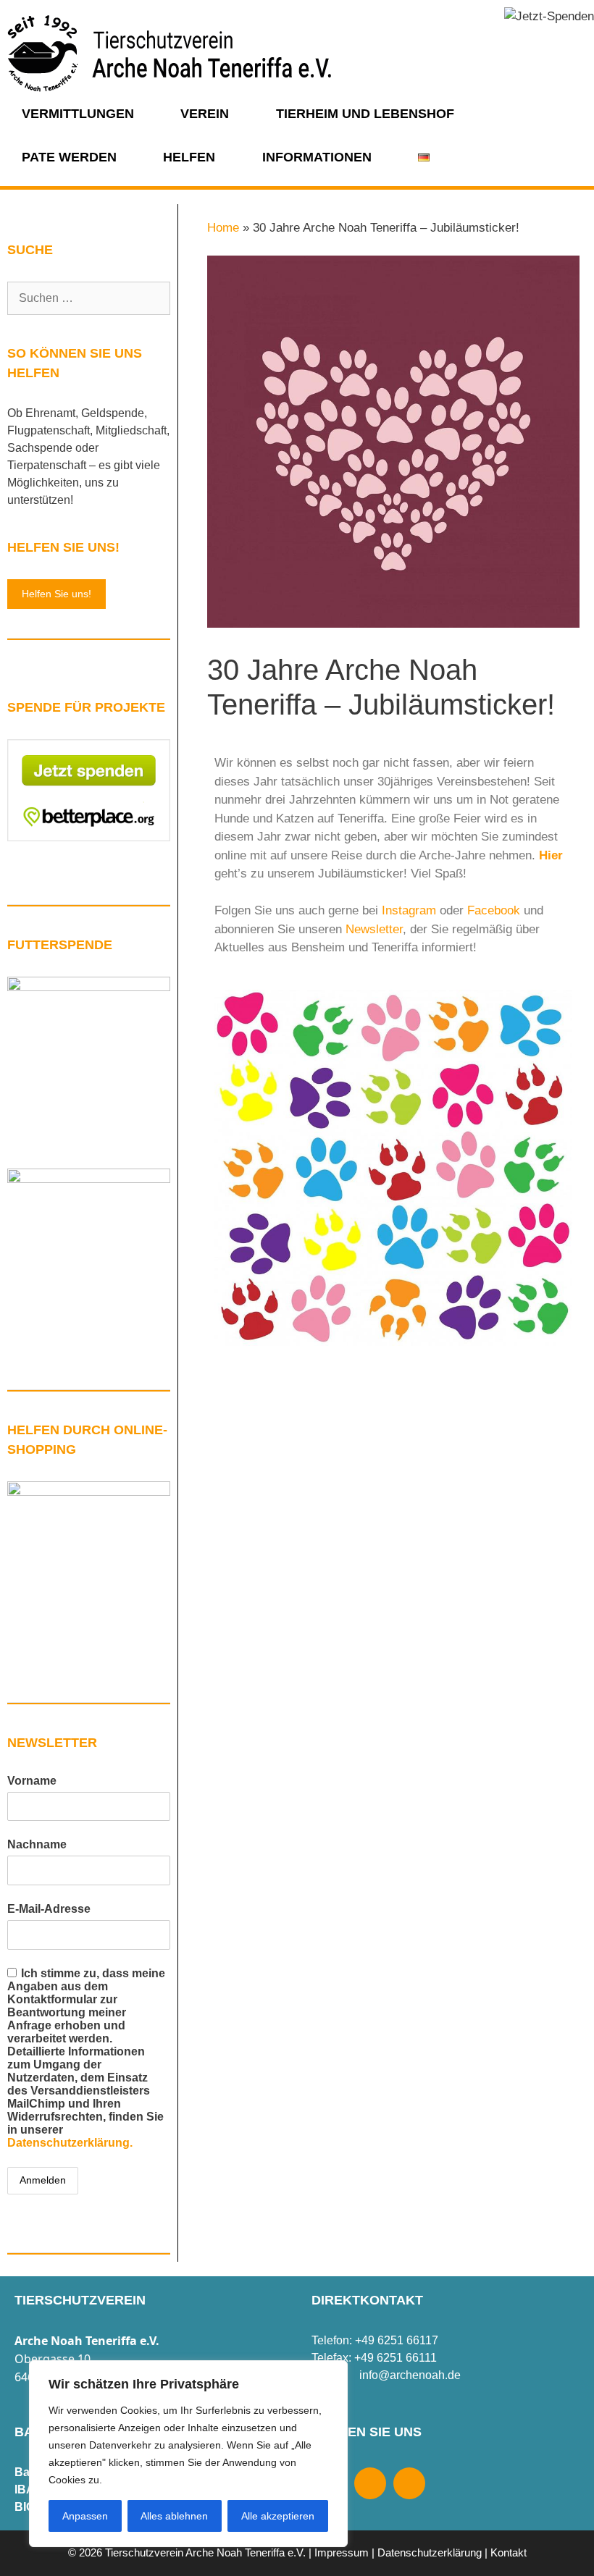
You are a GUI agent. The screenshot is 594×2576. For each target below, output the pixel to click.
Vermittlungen (78, 114)
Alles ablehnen (174, 2516)
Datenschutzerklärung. (70, 2143)
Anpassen (85, 2516)
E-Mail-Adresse (49, 1909)
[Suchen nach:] (89, 298)
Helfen (189, 157)
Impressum (342, 2552)
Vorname (32, 1781)
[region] (188, 2454)
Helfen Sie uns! (57, 594)
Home (223, 228)
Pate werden (69, 157)
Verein (205, 114)
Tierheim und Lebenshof (365, 114)
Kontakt (509, 2552)
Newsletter (374, 929)
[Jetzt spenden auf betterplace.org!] (89, 837)
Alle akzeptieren (278, 2516)
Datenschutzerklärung (430, 2552)
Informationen (317, 157)
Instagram (409, 910)
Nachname (37, 1844)
